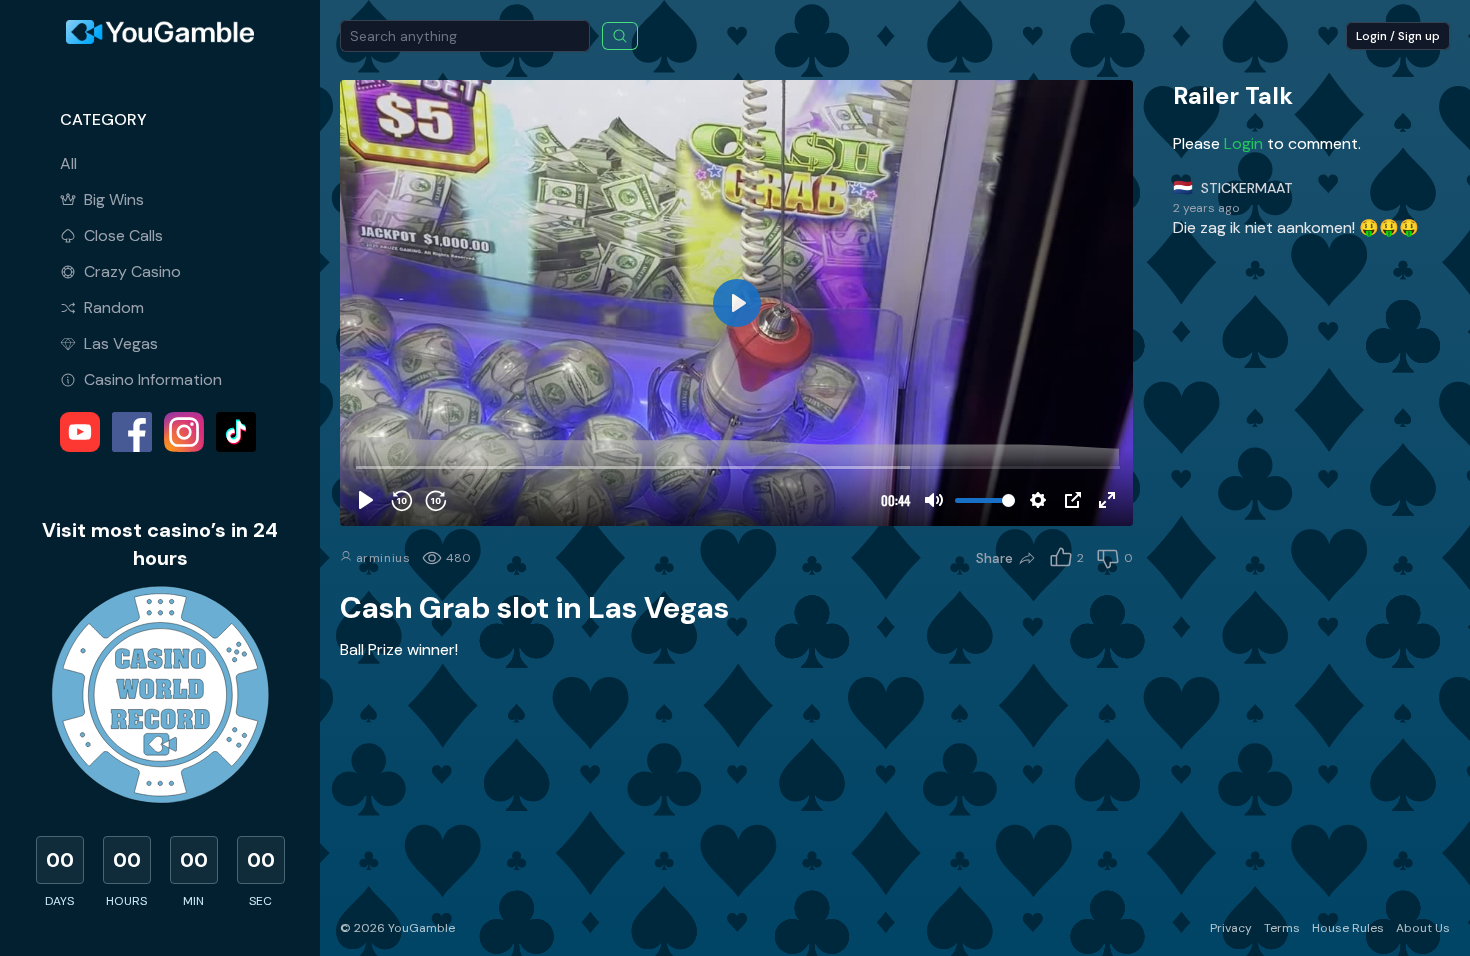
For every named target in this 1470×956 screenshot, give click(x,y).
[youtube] (80, 432)
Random (114, 307)
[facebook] (132, 432)
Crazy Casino (132, 271)
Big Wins (114, 199)
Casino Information (153, 379)
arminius (381, 558)
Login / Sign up (1398, 36)
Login (1245, 143)
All (68, 163)
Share (994, 558)
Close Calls (123, 235)
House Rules (1348, 928)
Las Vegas (121, 343)
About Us (1423, 928)
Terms (1282, 928)
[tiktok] (236, 432)
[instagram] (184, 432)
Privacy (1231, 928)
